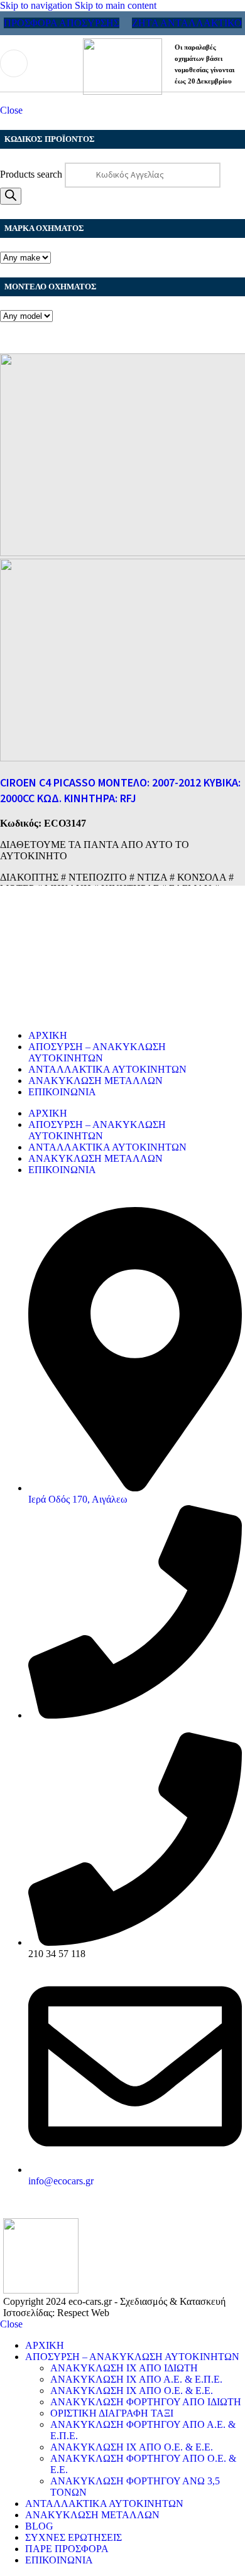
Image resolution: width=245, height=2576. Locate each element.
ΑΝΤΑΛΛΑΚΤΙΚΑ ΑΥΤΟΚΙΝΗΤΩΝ (107, 1069)
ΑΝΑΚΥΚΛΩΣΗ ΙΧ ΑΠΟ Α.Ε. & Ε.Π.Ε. (136, 2379)
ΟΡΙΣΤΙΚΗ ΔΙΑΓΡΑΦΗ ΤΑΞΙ (112, 2413)
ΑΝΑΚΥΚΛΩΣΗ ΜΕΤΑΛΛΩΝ (95, 1081)
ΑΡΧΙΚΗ (48, 1035)
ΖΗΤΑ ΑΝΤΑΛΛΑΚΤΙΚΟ (187, 23)
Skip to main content (116, 5)
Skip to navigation (37, 5)
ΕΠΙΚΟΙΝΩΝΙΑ (62, 1092)
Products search (32, 174)
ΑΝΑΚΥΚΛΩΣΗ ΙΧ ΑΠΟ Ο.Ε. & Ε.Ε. (132, 2391)
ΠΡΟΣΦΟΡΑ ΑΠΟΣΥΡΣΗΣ (62, 23)
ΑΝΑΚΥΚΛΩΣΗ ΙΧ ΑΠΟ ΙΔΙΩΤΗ (124, 2368)
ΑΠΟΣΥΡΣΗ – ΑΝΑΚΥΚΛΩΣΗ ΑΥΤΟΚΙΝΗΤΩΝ (97, 1052)
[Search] (11, 196)
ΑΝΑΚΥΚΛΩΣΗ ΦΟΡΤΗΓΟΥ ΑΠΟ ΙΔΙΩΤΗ (146, 2402)
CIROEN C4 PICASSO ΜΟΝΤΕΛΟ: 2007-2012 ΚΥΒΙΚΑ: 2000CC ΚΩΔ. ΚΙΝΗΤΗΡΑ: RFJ (120, 791)
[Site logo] (122, 91)
